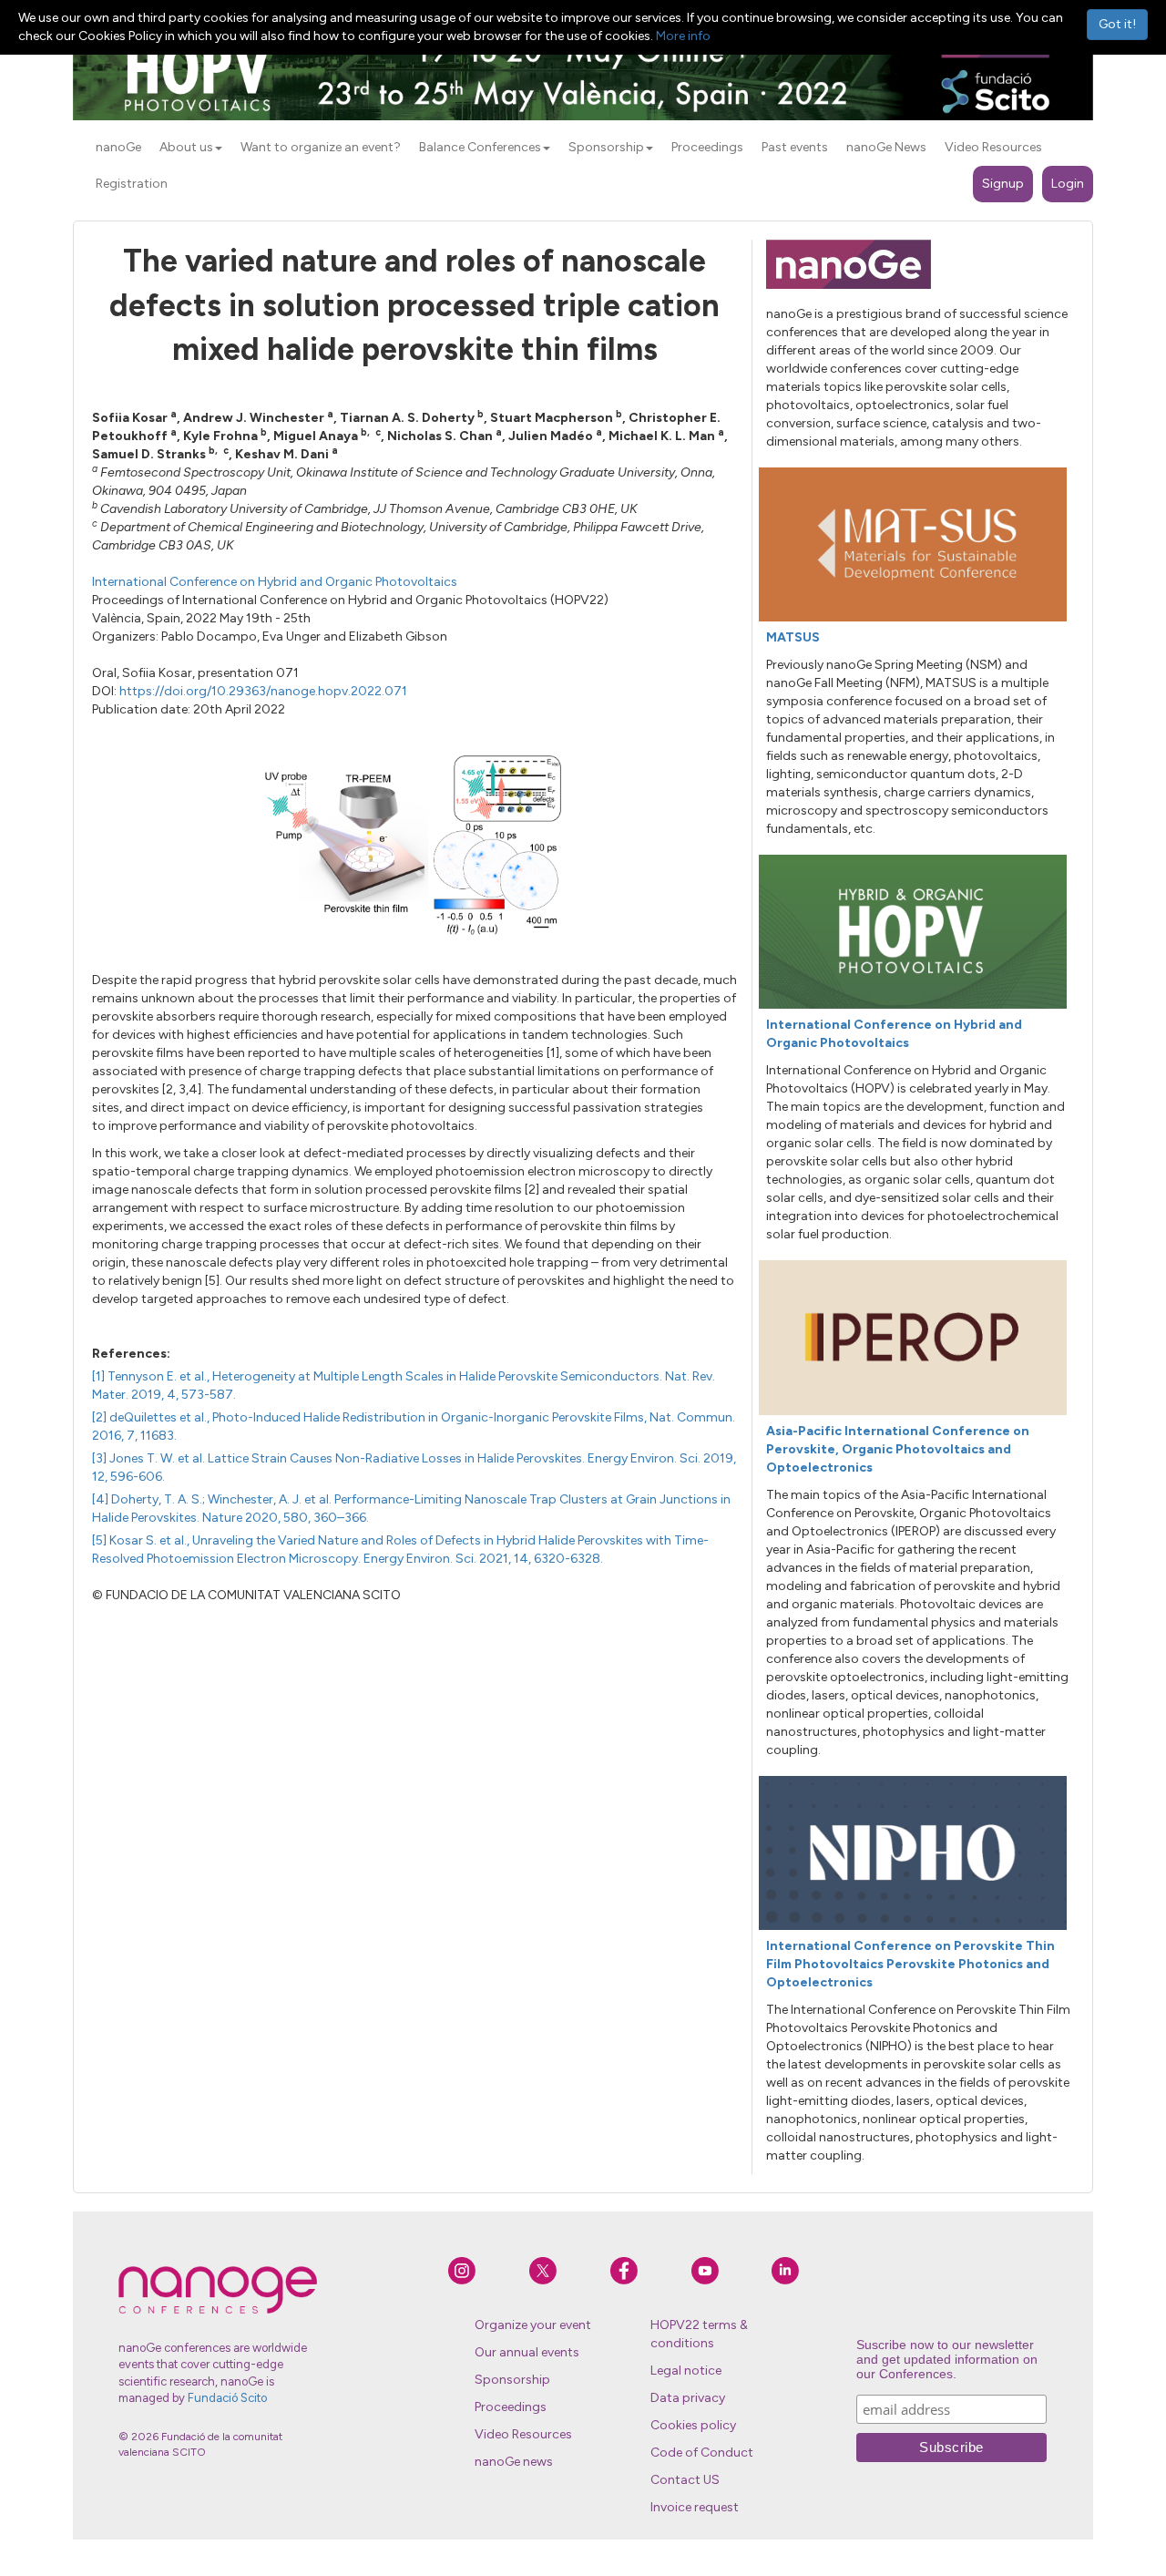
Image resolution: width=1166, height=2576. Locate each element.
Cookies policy (693, 2425)
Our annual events (527, 2352)
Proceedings (511, 2407)
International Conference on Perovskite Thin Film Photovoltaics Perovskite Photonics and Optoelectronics (910, 1964)
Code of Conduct (702, 2453)
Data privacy (688, 2398)
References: (131, 1354)
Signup (1003, 184)
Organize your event (533, 2325)
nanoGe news (514, 2462)
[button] (219, 149)
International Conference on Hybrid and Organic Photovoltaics (275, 582)
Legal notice (686, 2371)
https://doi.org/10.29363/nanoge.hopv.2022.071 (263, 691)
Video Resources (523, 2434)
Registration (132, 184)
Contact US (685, 2480)
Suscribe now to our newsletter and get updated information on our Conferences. (947, 2359)
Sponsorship (512, 2380)
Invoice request (695, 2507)
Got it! (1117, 24)
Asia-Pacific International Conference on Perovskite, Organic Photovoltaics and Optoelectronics (898, 1449)
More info (683, 36)
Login (1068, 184)
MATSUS (793, 637)
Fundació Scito (227, 2398)
